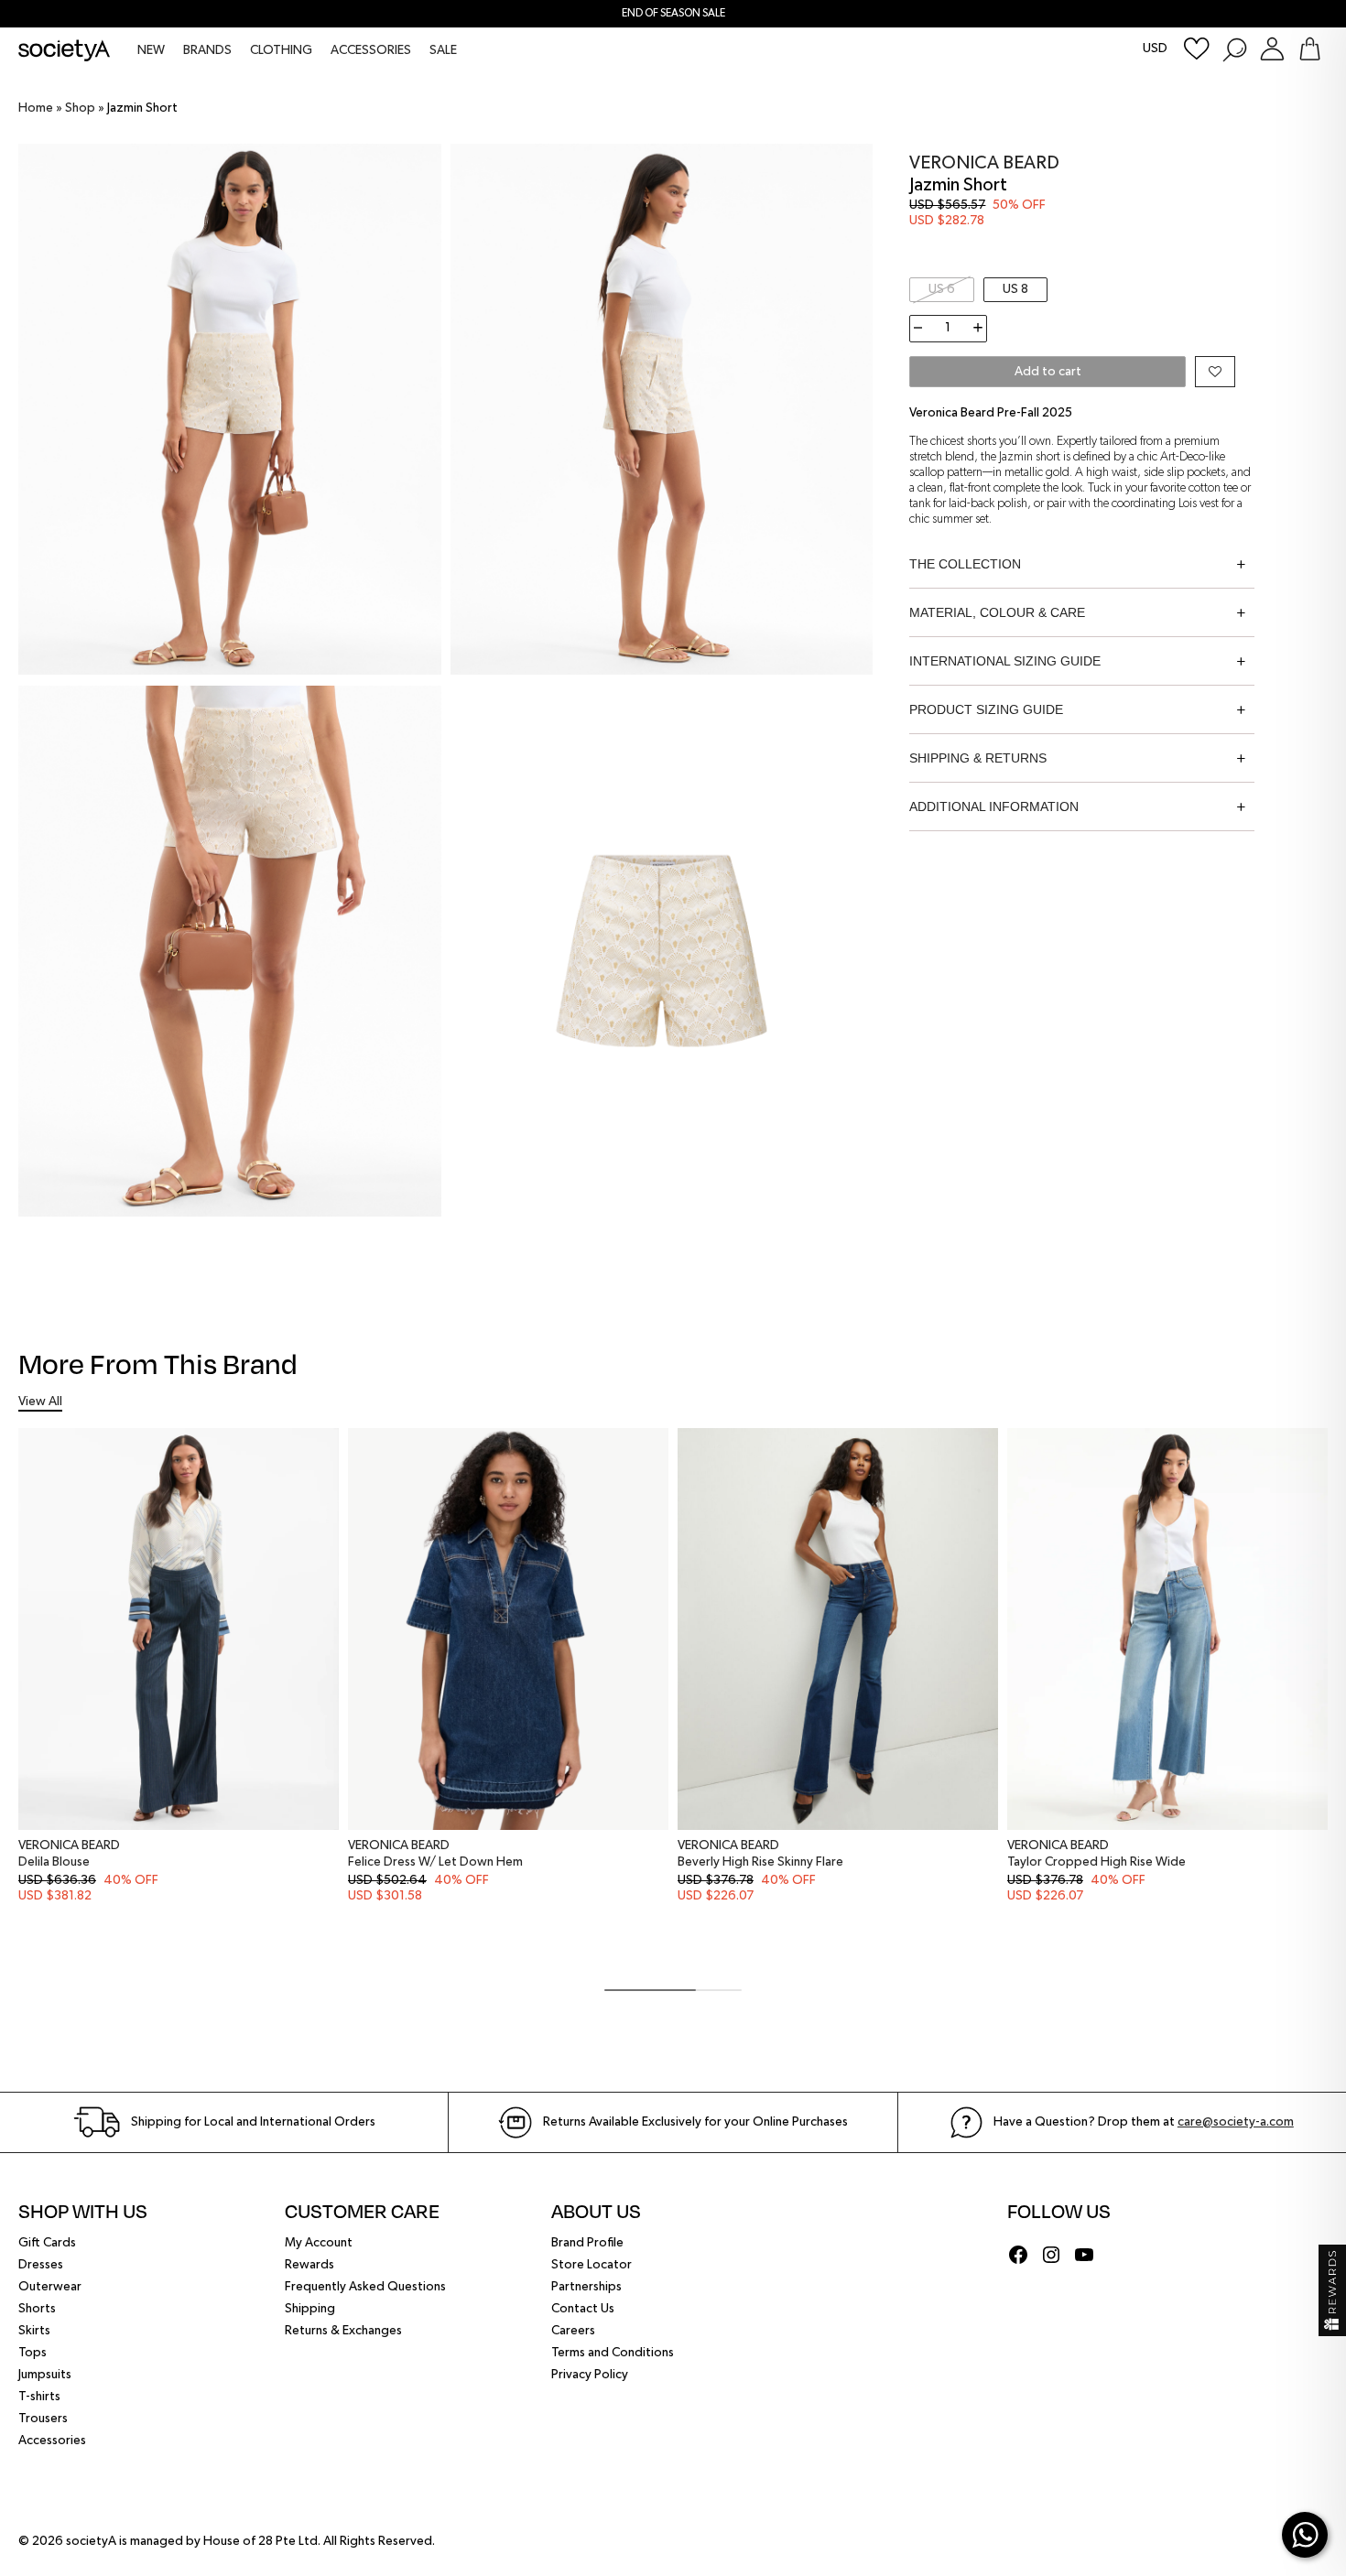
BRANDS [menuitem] (207, 50)
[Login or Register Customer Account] (1272, 49)
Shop (80, 108)
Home (36, 108)
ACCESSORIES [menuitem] (371, 50)
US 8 (1015, 289)
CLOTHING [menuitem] (281, 50)
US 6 (942, 289)
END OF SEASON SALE (673, 14)
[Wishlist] (1197, 49)
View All (40, 1402)
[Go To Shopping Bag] (1310, 49)
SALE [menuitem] (443, 50)
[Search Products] (1234, 49)
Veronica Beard (984, 163)
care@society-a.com (1236, 2122)
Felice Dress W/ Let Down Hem (435, 1862)
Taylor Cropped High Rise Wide (1096, 1862)
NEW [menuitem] (151, 50)
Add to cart (1048, 372)
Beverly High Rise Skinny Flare (760, 1862)
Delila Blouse (54, 1862)
